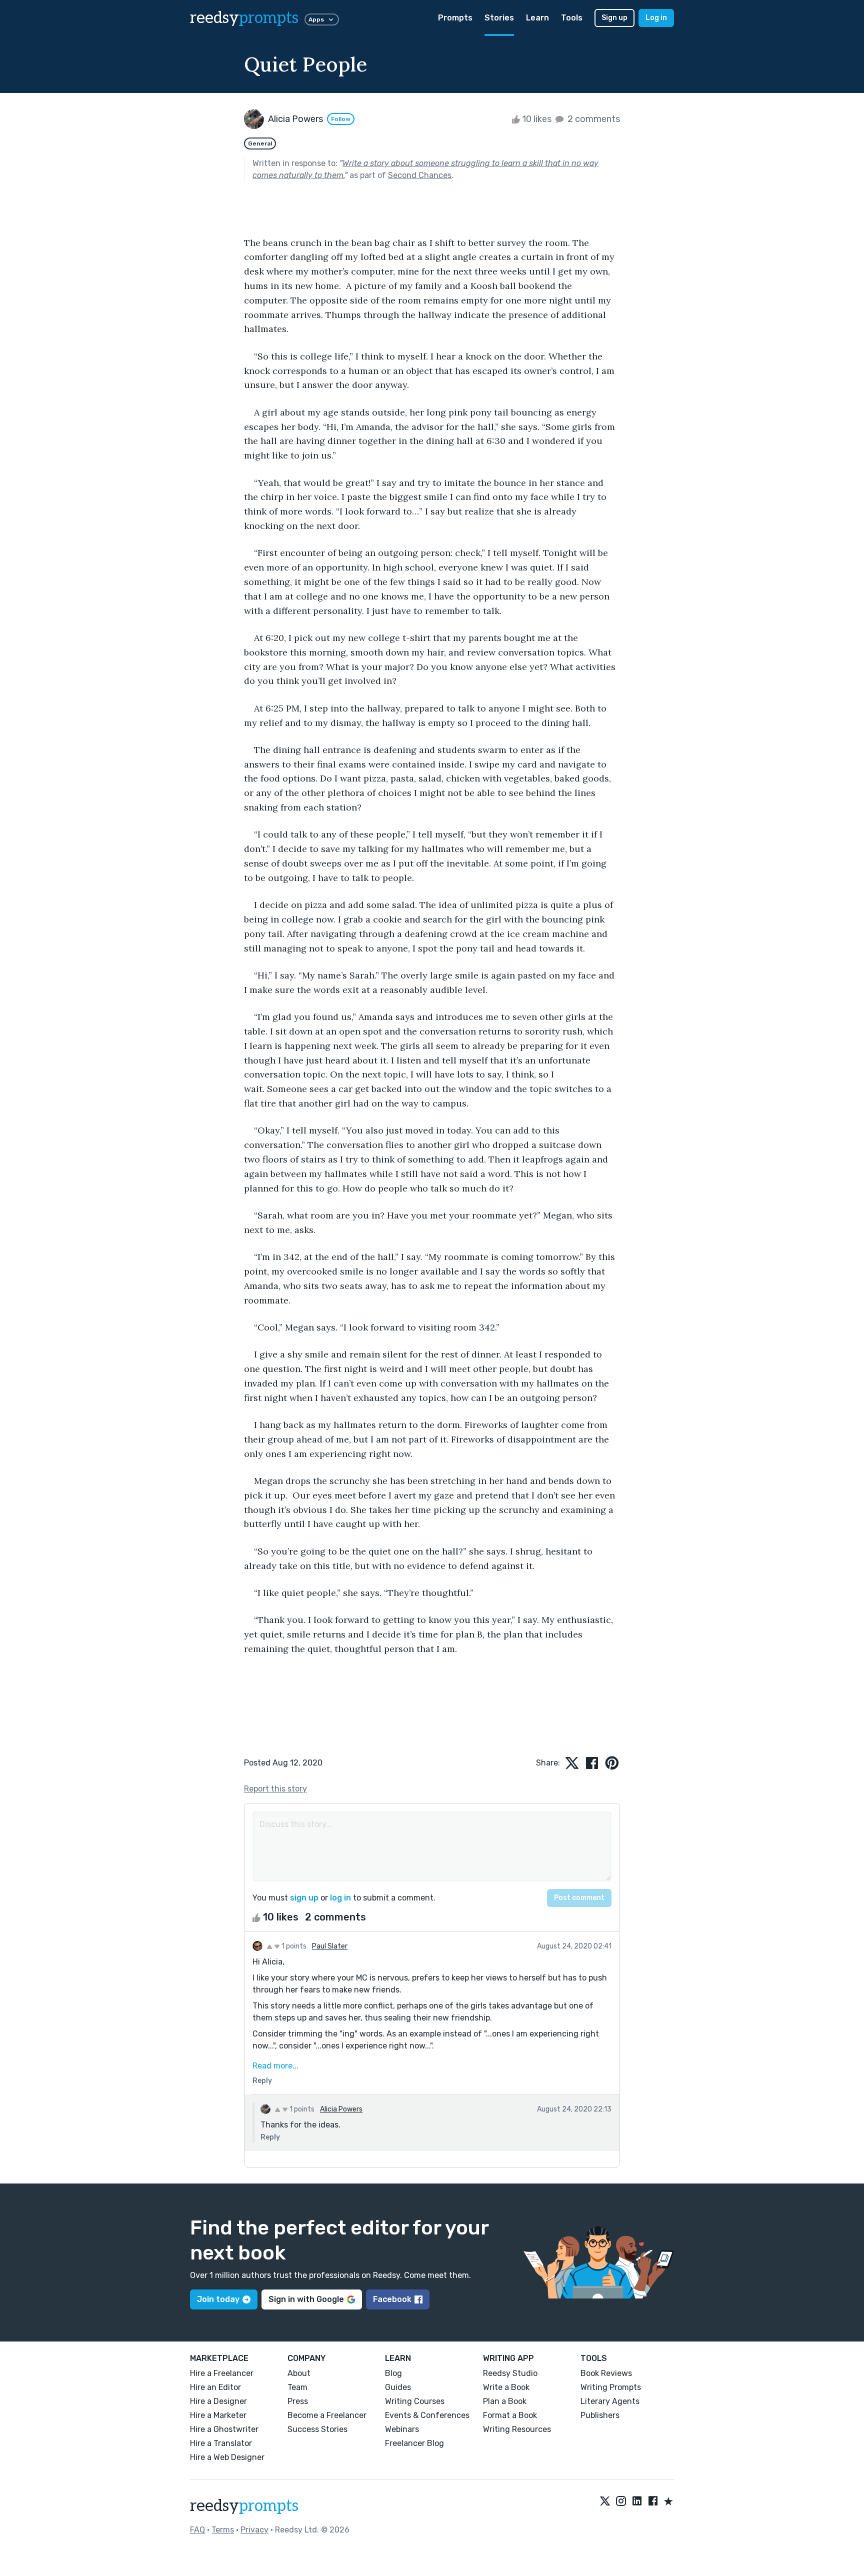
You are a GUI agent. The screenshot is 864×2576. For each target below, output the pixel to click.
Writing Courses (415, 2401)
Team (297, 2387)
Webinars (402, 2429)
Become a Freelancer (327, 2415)
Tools (572, 18)
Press (298, 2401)
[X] (605, 2502)
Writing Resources (517, 2429)
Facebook (392, 2299)
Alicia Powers (341, 2109)
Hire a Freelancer (222, 2373)
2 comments (593, 119)
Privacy (254, 2530)
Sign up (614, 18)
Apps (316, 19)
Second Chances (420, 175)
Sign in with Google (306, 2299)
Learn (537, 18)
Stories (499, 18)
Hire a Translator (221, 2443)
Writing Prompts (611, 2387)
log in (340, 1898)
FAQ (197, 2530)
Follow (341, 119)
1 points (293, 1946)
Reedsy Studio (510, 2373)
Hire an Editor (215, 2387)
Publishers (600, 2415)
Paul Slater (330, 1946)
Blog (393, 2373)
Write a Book (506, 2387)
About (299, 2373)
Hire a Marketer (218, 2415)
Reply (262, 2081)
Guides (398, 2387)
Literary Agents (610, 2401)
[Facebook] (653, 2502)
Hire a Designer (218, 2401)
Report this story (275, 1789)
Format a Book (510, 2415)
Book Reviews (606, 2373)
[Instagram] (621, 2502)
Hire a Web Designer (227, 2457)
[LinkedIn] (637, 2502)
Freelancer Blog (414, 2443)
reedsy (244, 18)
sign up (304, 1898)
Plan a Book (505, 2401)
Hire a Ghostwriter (224, 2429)
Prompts (455, 18)
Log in (656, 18)
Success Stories (317, 2429)
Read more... (275, 2066)
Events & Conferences (427, 2415)
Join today (218, 2299)
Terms (223, 2530)
